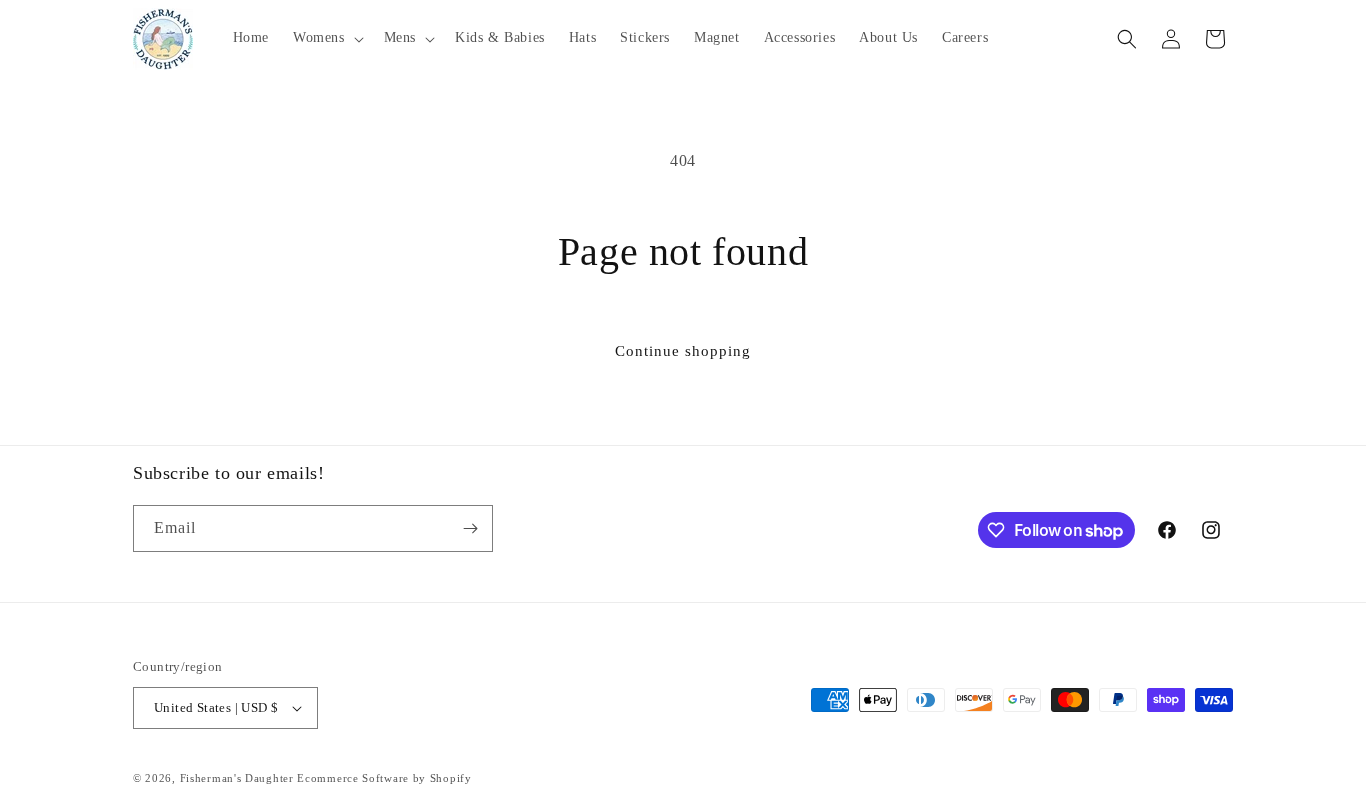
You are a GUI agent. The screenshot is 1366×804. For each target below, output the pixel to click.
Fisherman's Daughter (237, 778)
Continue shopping (683, 351)
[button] (326, 38)
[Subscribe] (470, 528)
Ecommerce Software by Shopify (384, 778)
